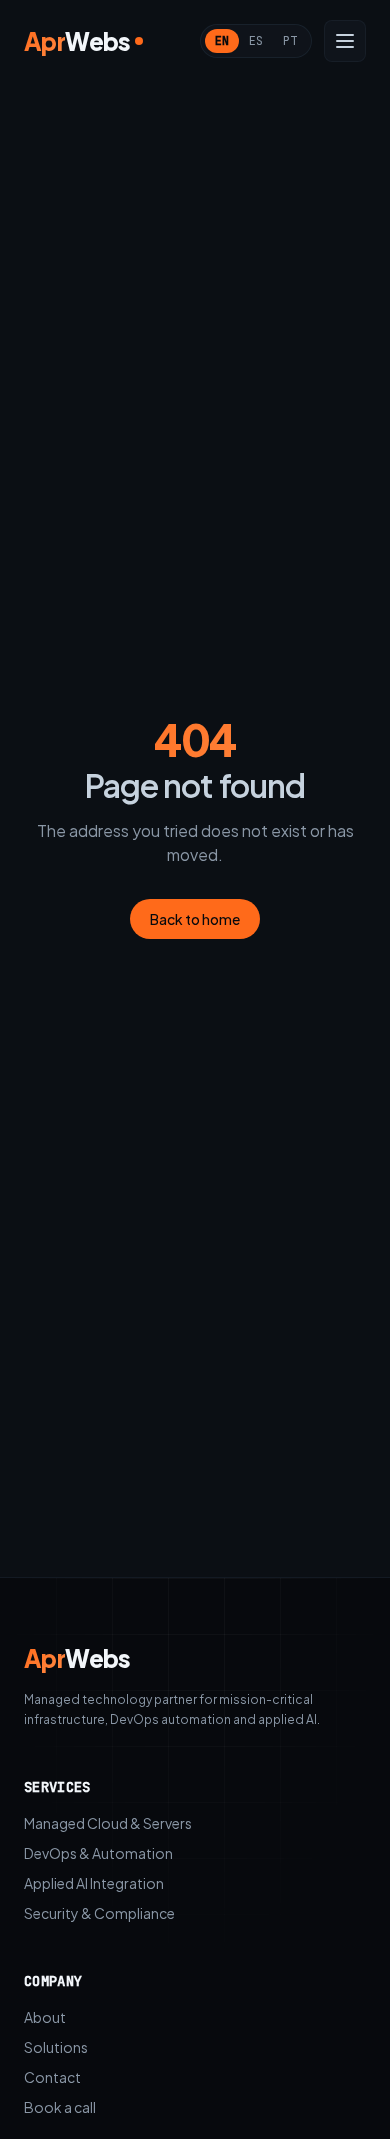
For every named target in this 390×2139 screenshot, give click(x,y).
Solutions (56, 2047)
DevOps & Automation (98, 1853)
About (45, 2017)
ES (256, 41)
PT (290, 41)
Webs (77, 1658)
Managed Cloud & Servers (108, 1823)
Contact (52, 2077)
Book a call (60, 2107)
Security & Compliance (99, 1913)
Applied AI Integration (94, 1883)
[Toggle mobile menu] (345, 41)
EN (222, 41)
